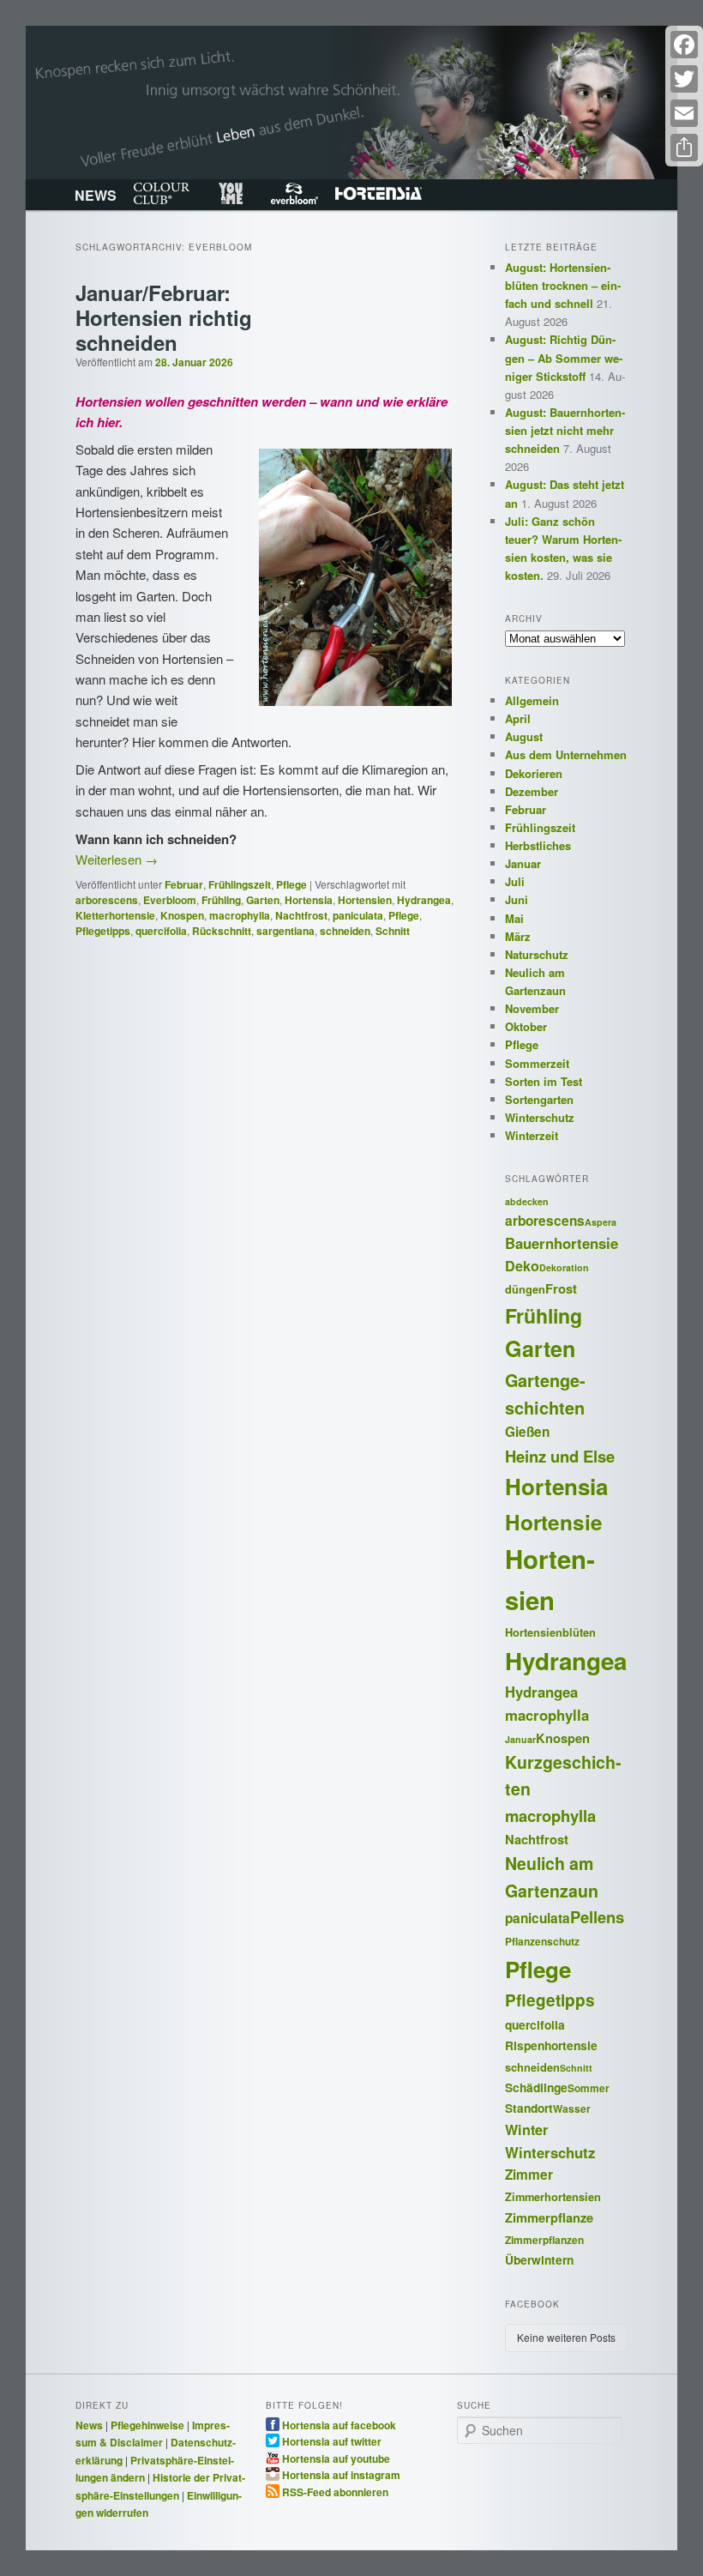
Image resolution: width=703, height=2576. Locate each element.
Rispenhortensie (551, 2045)
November (532, 1008)
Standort (529, 2108)
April (518, 718)
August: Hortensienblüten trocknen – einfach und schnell (563, 285)
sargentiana (285, 931)
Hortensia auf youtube (336, 2458)
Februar (184, 884)
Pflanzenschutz (542, 1942)
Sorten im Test (544, 1081)
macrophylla (240, 915)
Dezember (532, 791)
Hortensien (365, 900)
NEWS (96, 195)
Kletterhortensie (115, 915)
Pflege (291, 884)
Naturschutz (537, 954)
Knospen (182, 915)
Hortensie (554, 1522)
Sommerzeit (537, 1063)
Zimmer (529, 2175)
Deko (522, 1266)
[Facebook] (684, 45)
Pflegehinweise (147, 2425)
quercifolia (161, 931)
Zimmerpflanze (549, 2217)
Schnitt (393, 931)
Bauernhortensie (562, 1243)
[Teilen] (684, 148)
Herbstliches (538, 845)
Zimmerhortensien (553, 2197)
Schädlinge (536, 2087)
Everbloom (294, 194)
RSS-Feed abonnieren (335, 2491)
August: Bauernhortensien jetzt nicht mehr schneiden (565, 430)
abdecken (527, 1201)
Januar (523, 863)
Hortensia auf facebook (339, 2424)
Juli (515, 881)
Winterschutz (540, 1117)
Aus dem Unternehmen (566, 754)
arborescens (107, 900)
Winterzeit (532, 1135)
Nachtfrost (301, 915)
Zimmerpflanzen (544, 2240)
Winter (526, 2130)
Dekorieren (534, 773)
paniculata (358, 915)
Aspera (601, 1222)
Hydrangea (424, 900)
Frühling (221, 900)
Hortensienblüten (550, 1632)
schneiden (345, 931)
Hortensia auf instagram (341, 2474)
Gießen (527, 1432)
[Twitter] (684, 79)
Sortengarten (539, 1099)
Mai (514, 918)
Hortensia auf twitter (332, 2440)
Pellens (597, 1917)
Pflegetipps (103, 931)
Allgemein (532, 700)
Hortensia (379, 194)
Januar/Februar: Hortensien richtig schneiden (164, 317)
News (89, 2425)
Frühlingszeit (240, 884)
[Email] (684, 113)
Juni (517, 899)
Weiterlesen (117, 859)
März (518, 936)
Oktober (526, 1026)
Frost (561, 1288)
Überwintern (539, 2259)
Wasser (572, 2109)
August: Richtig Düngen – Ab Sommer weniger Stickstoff (564, 357)
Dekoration (564, 1267)
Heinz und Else (560, 1456)
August (524, 736)
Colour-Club (162, 194)
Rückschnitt (222, 931)
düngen (525, 1289)
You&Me (230, 194)
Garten (263, 900)
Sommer (589, 2088)
